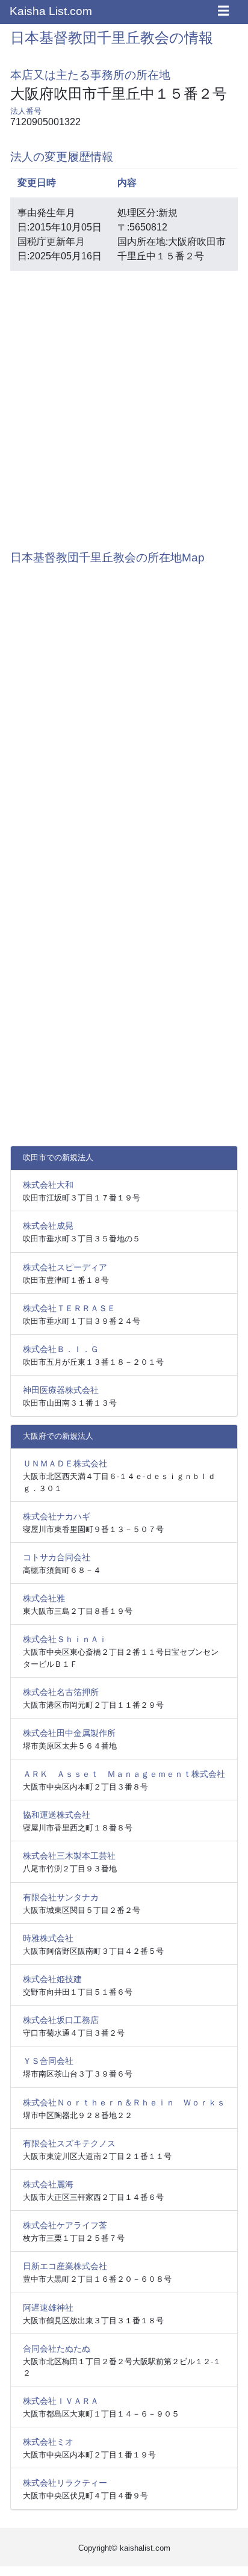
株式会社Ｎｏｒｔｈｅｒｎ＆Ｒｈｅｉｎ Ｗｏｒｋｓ (124, 2102)
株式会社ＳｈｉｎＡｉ (65, 1639)
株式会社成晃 (48, 1226)
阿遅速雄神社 (48, 2308)
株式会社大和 (48, 1185)
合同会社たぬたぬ (57, 2349)
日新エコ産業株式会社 (65, 2266)
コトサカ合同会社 (57, 1557)
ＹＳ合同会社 (48, 2061)
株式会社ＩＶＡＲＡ (61, 2401)
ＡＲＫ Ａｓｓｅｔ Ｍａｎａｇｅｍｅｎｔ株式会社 (124, 1774)
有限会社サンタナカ (61, 1897)
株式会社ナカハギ (57, 1516)
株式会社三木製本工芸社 (69, 1856)
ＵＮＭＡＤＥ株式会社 (65, 1463)
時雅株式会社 (48, 1938)
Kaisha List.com (51, 11)
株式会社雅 (44, 1598)
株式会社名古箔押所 (61, 1692)
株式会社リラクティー (65, 2483)
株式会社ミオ (48, 2442)
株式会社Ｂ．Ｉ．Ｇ (61, 1349)
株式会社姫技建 (52, 1979)
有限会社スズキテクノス (69, 2143)
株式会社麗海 (48, 2184)
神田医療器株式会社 (61, 1390)
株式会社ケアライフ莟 (65, 2225)
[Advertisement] (124, 404)
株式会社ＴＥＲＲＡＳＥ (69, 1308)
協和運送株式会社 (57, 1815)
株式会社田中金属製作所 (69, 1733)
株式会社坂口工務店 (61, 2020)
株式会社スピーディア (65, 1267)
